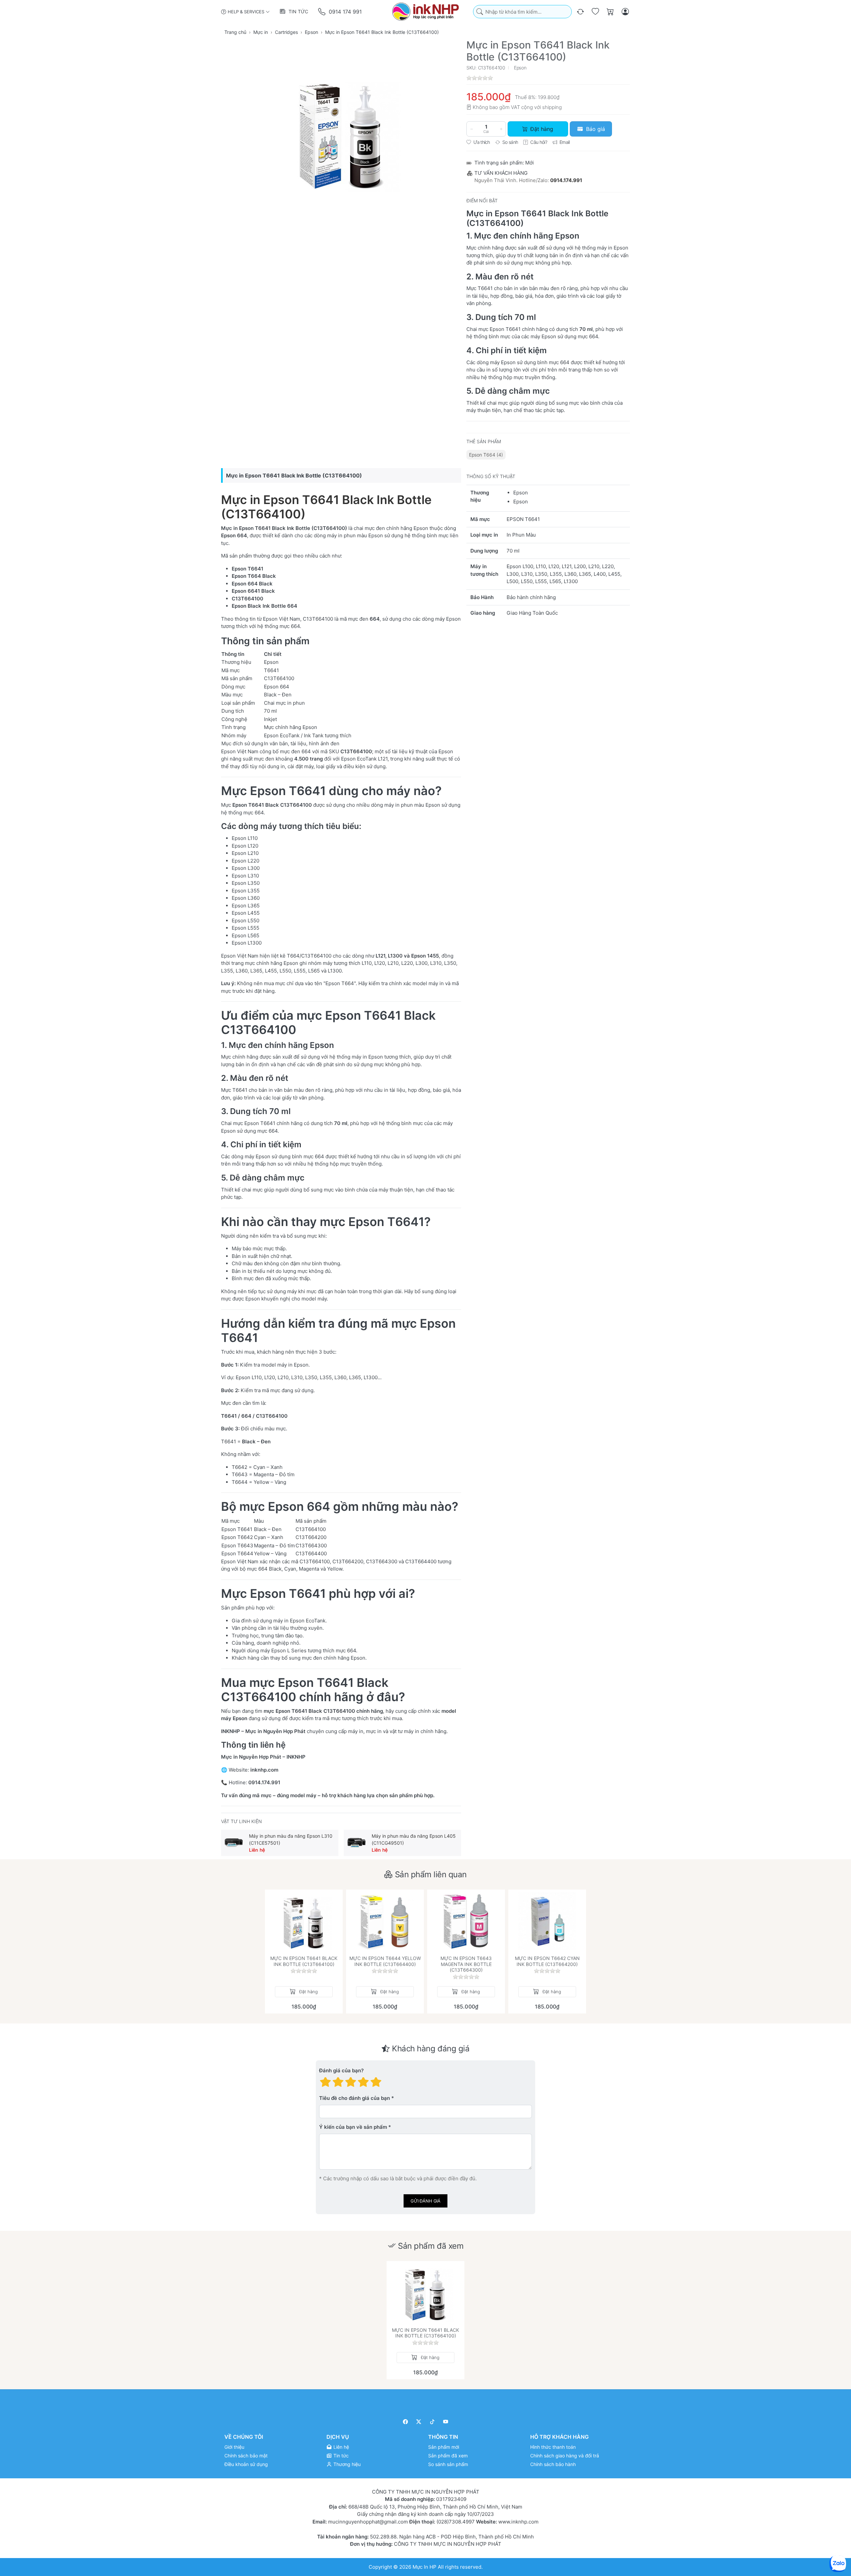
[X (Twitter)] (419, 2422)
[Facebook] (405, 2422)
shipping (552, 107)
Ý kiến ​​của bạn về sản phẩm (353, 2127)
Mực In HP (425, 2567)
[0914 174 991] (322, 12)
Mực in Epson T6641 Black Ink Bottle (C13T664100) (326, 507)
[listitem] (341, 132)
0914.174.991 (566, 180)
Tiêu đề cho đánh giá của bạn (355, 2098)
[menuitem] (486, 455)
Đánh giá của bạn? (341, 2070)
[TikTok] (432, 2422)
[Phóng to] (341, 132)
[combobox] (522, 12)
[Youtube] (446, 2422)
